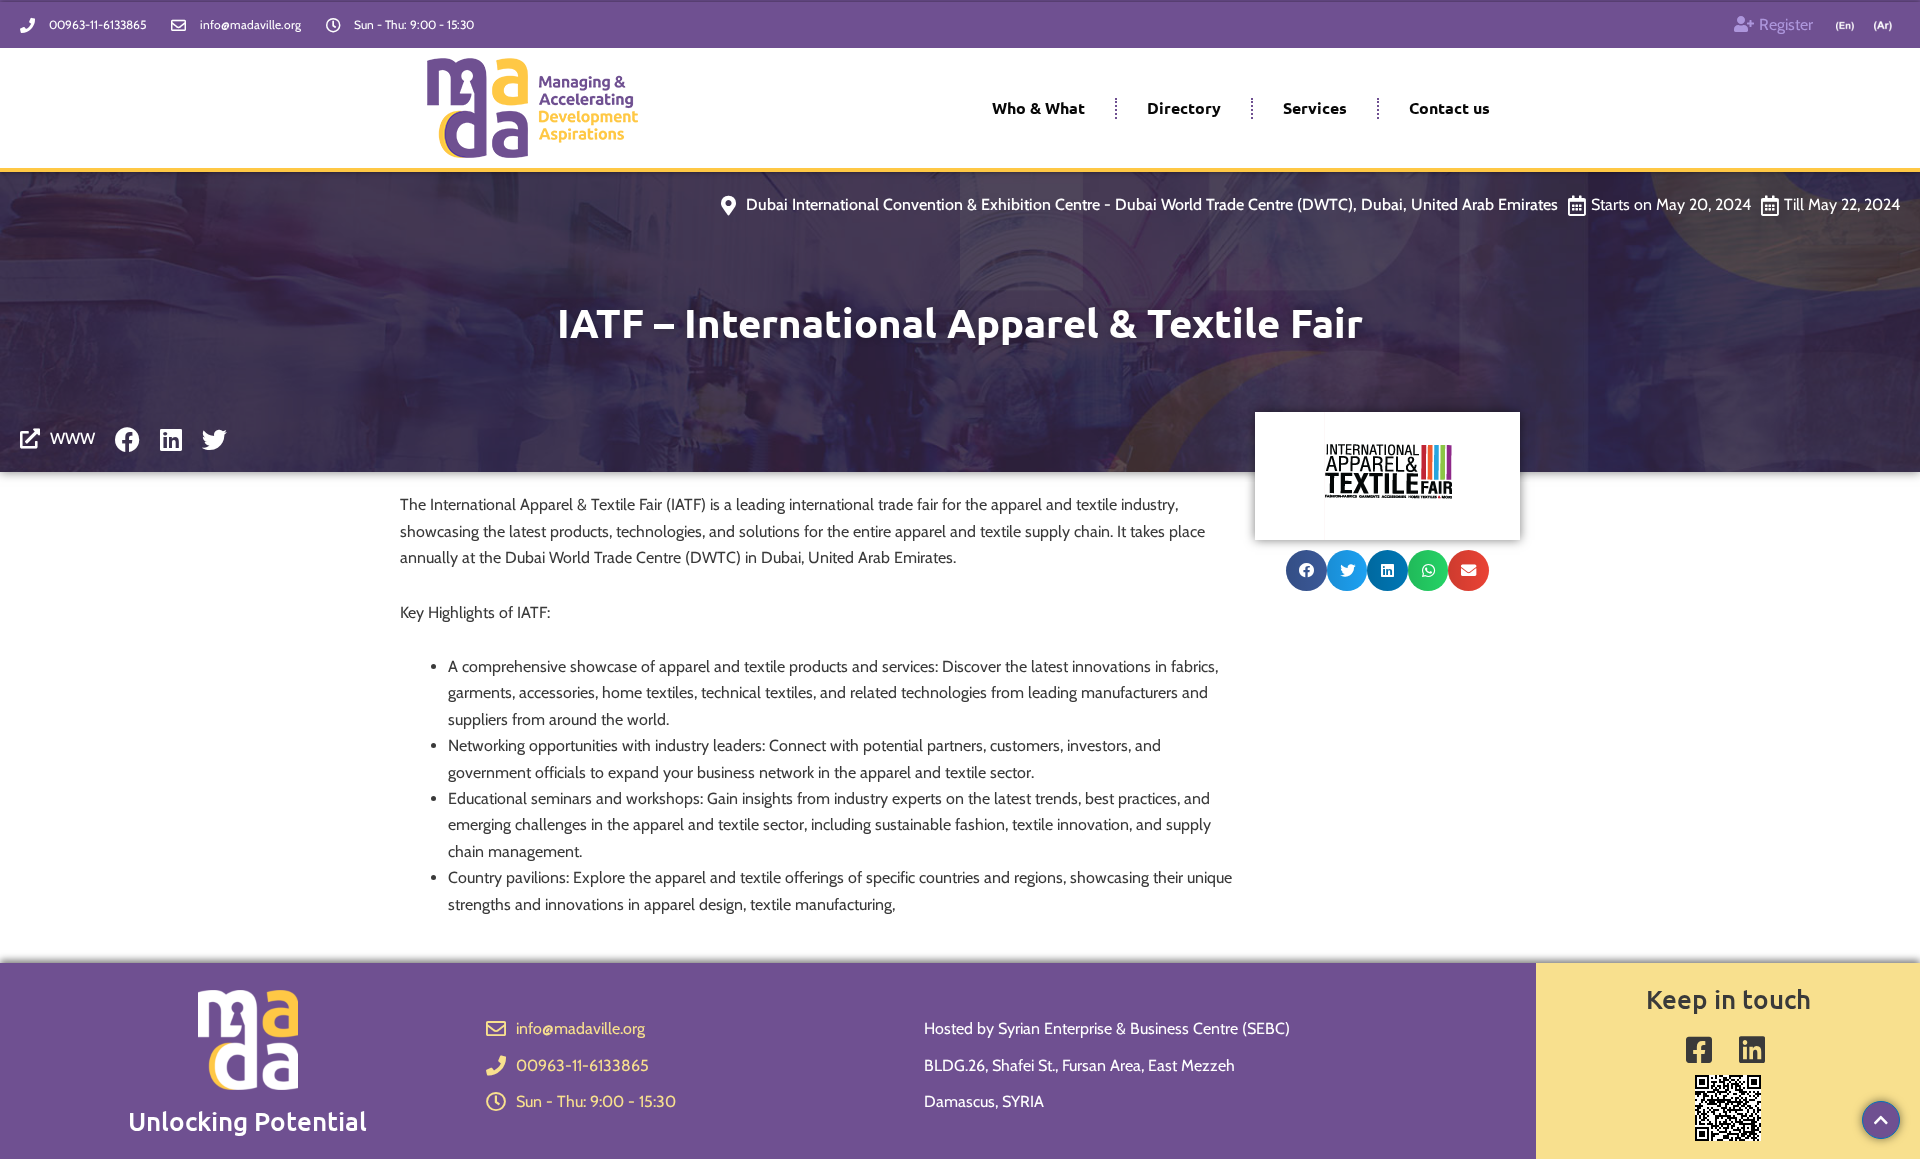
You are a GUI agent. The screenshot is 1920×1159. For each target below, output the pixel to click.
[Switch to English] (1845, 25)
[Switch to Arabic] (1883, 25)
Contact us (1449, 107)
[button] (1306, 570)
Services (1315, 107)
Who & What (1038, 107)
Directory (1184, 107)
